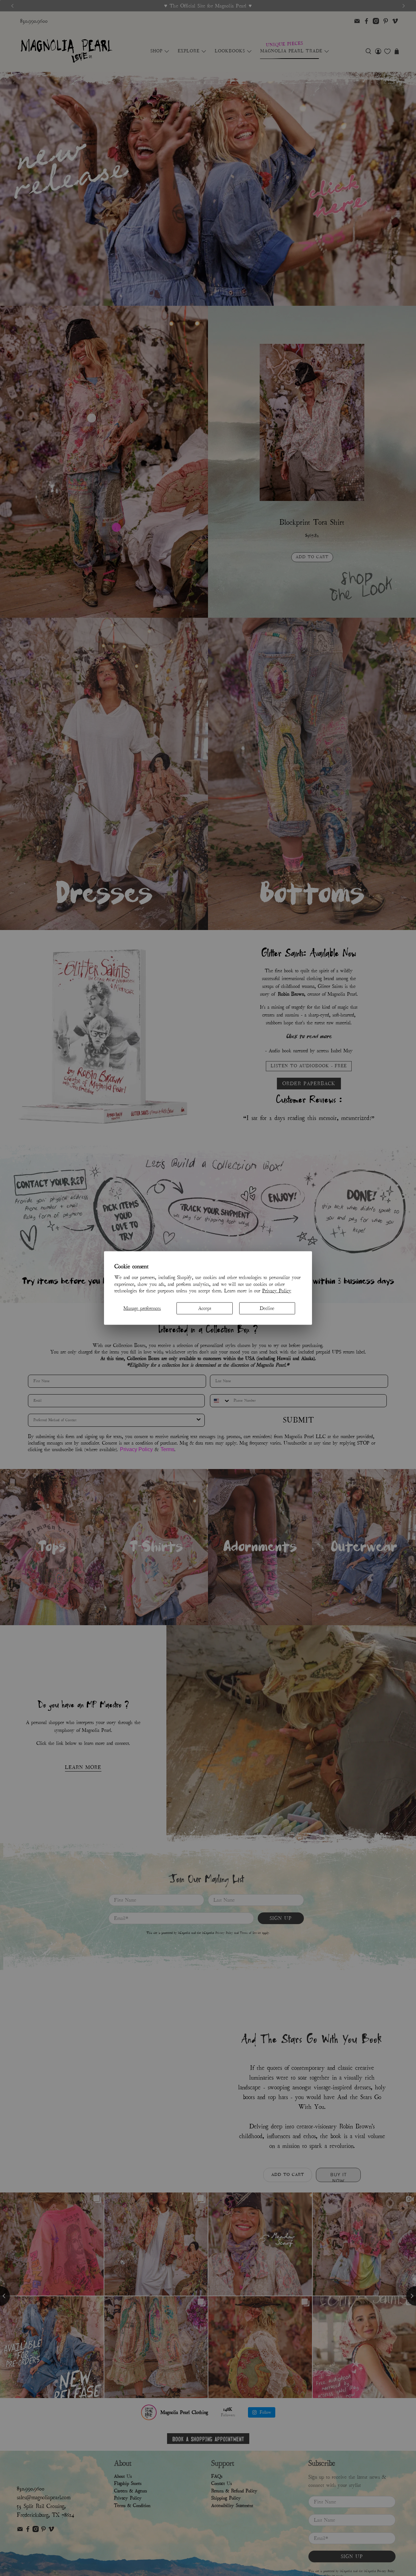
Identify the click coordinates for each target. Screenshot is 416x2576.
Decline (267, 1308)
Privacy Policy (277, 1291)
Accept (205, 1308)
